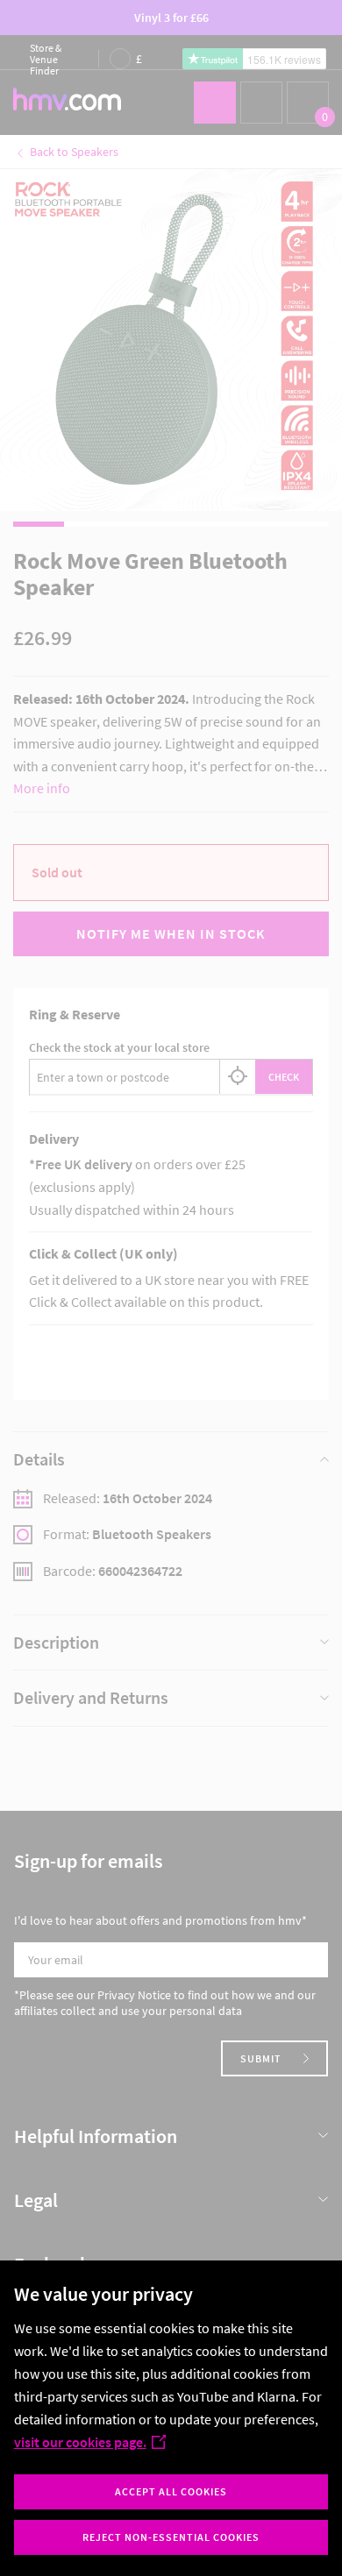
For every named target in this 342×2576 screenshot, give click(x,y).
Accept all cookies (171, 2491)
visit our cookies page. (80, 2442)
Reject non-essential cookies (171, 2537)
